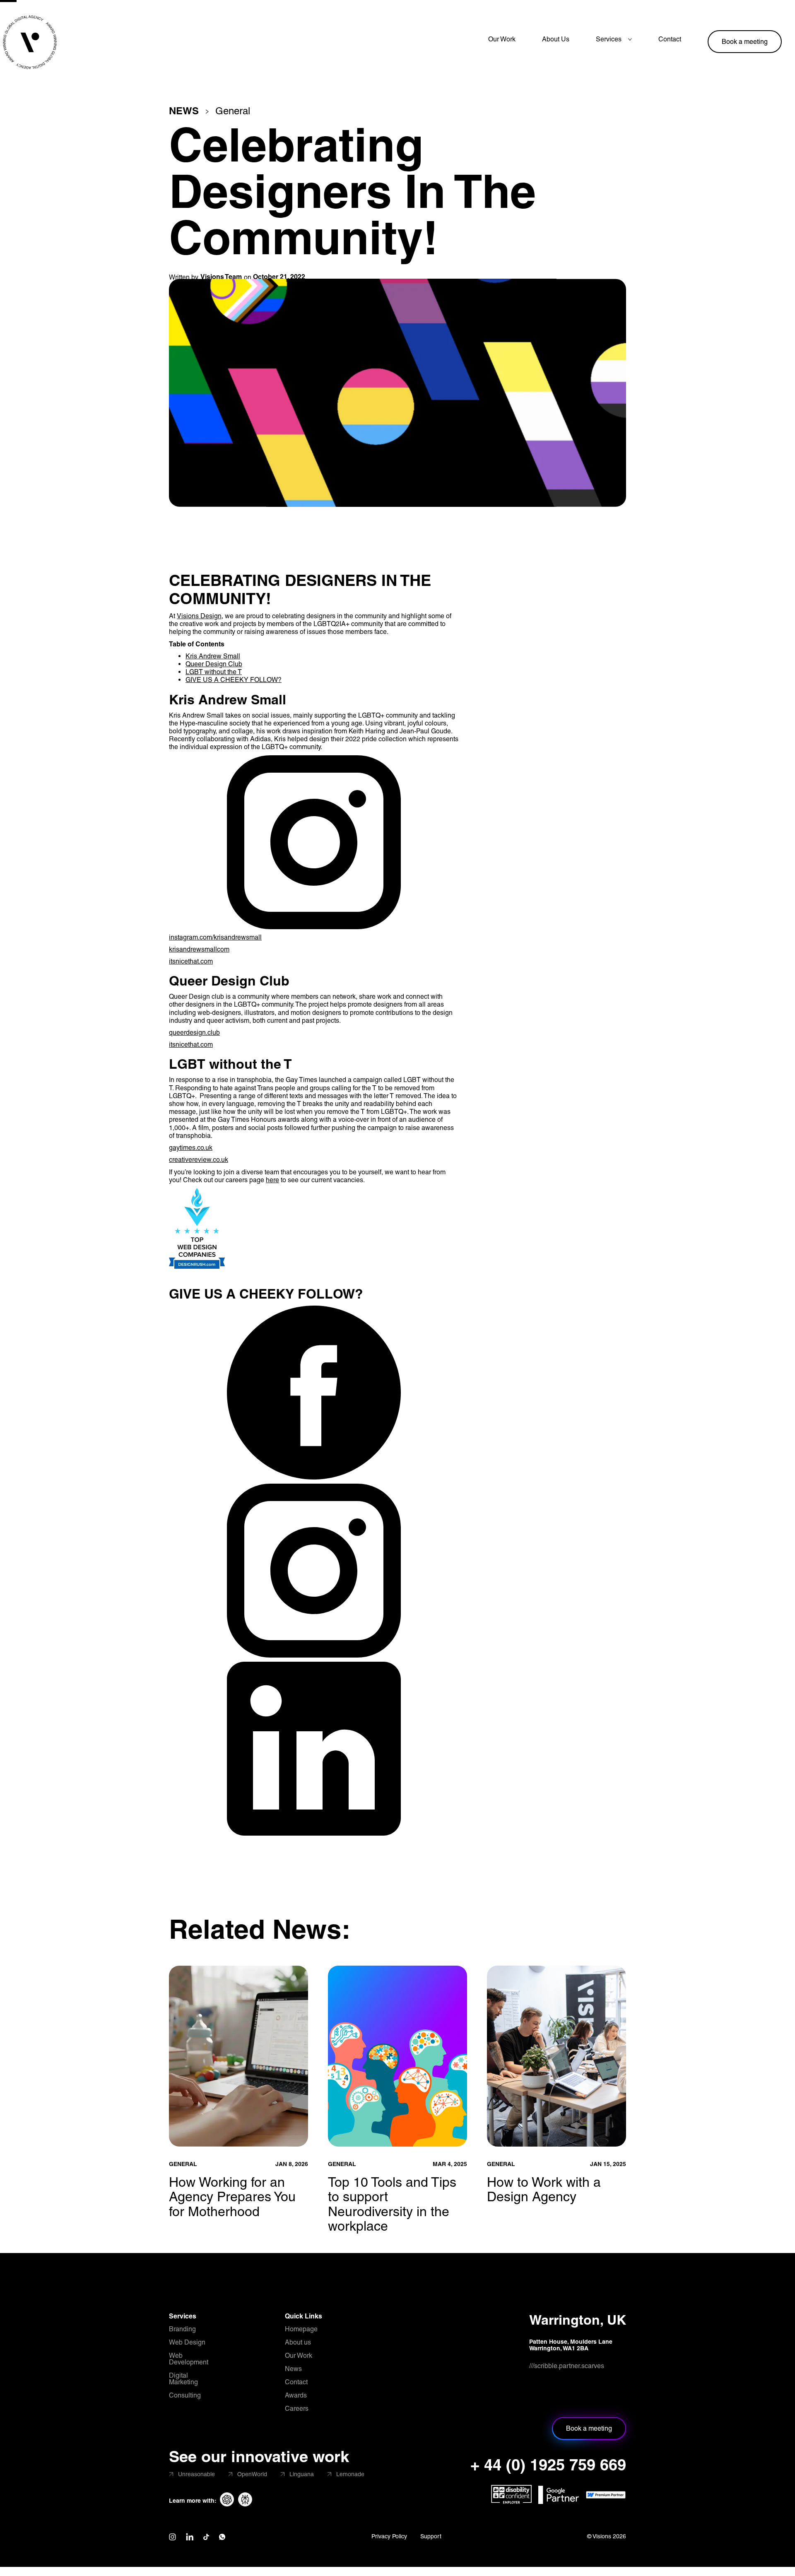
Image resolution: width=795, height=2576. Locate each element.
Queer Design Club (214, 664)
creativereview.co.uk (199, 1160)
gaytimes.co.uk (191, 1148)
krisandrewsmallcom (199, 949)
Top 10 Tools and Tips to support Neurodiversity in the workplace (392, 2204)
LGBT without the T (214, 672)
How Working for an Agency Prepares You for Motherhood (232, 2196)
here (272, 1180)
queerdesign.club (194, 1033)
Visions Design (199, 616)
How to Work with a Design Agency (544, 2189)
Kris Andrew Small (213, 656)
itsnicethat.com (191, 961)
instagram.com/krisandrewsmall (215, 937)
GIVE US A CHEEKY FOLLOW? (234, 680)
